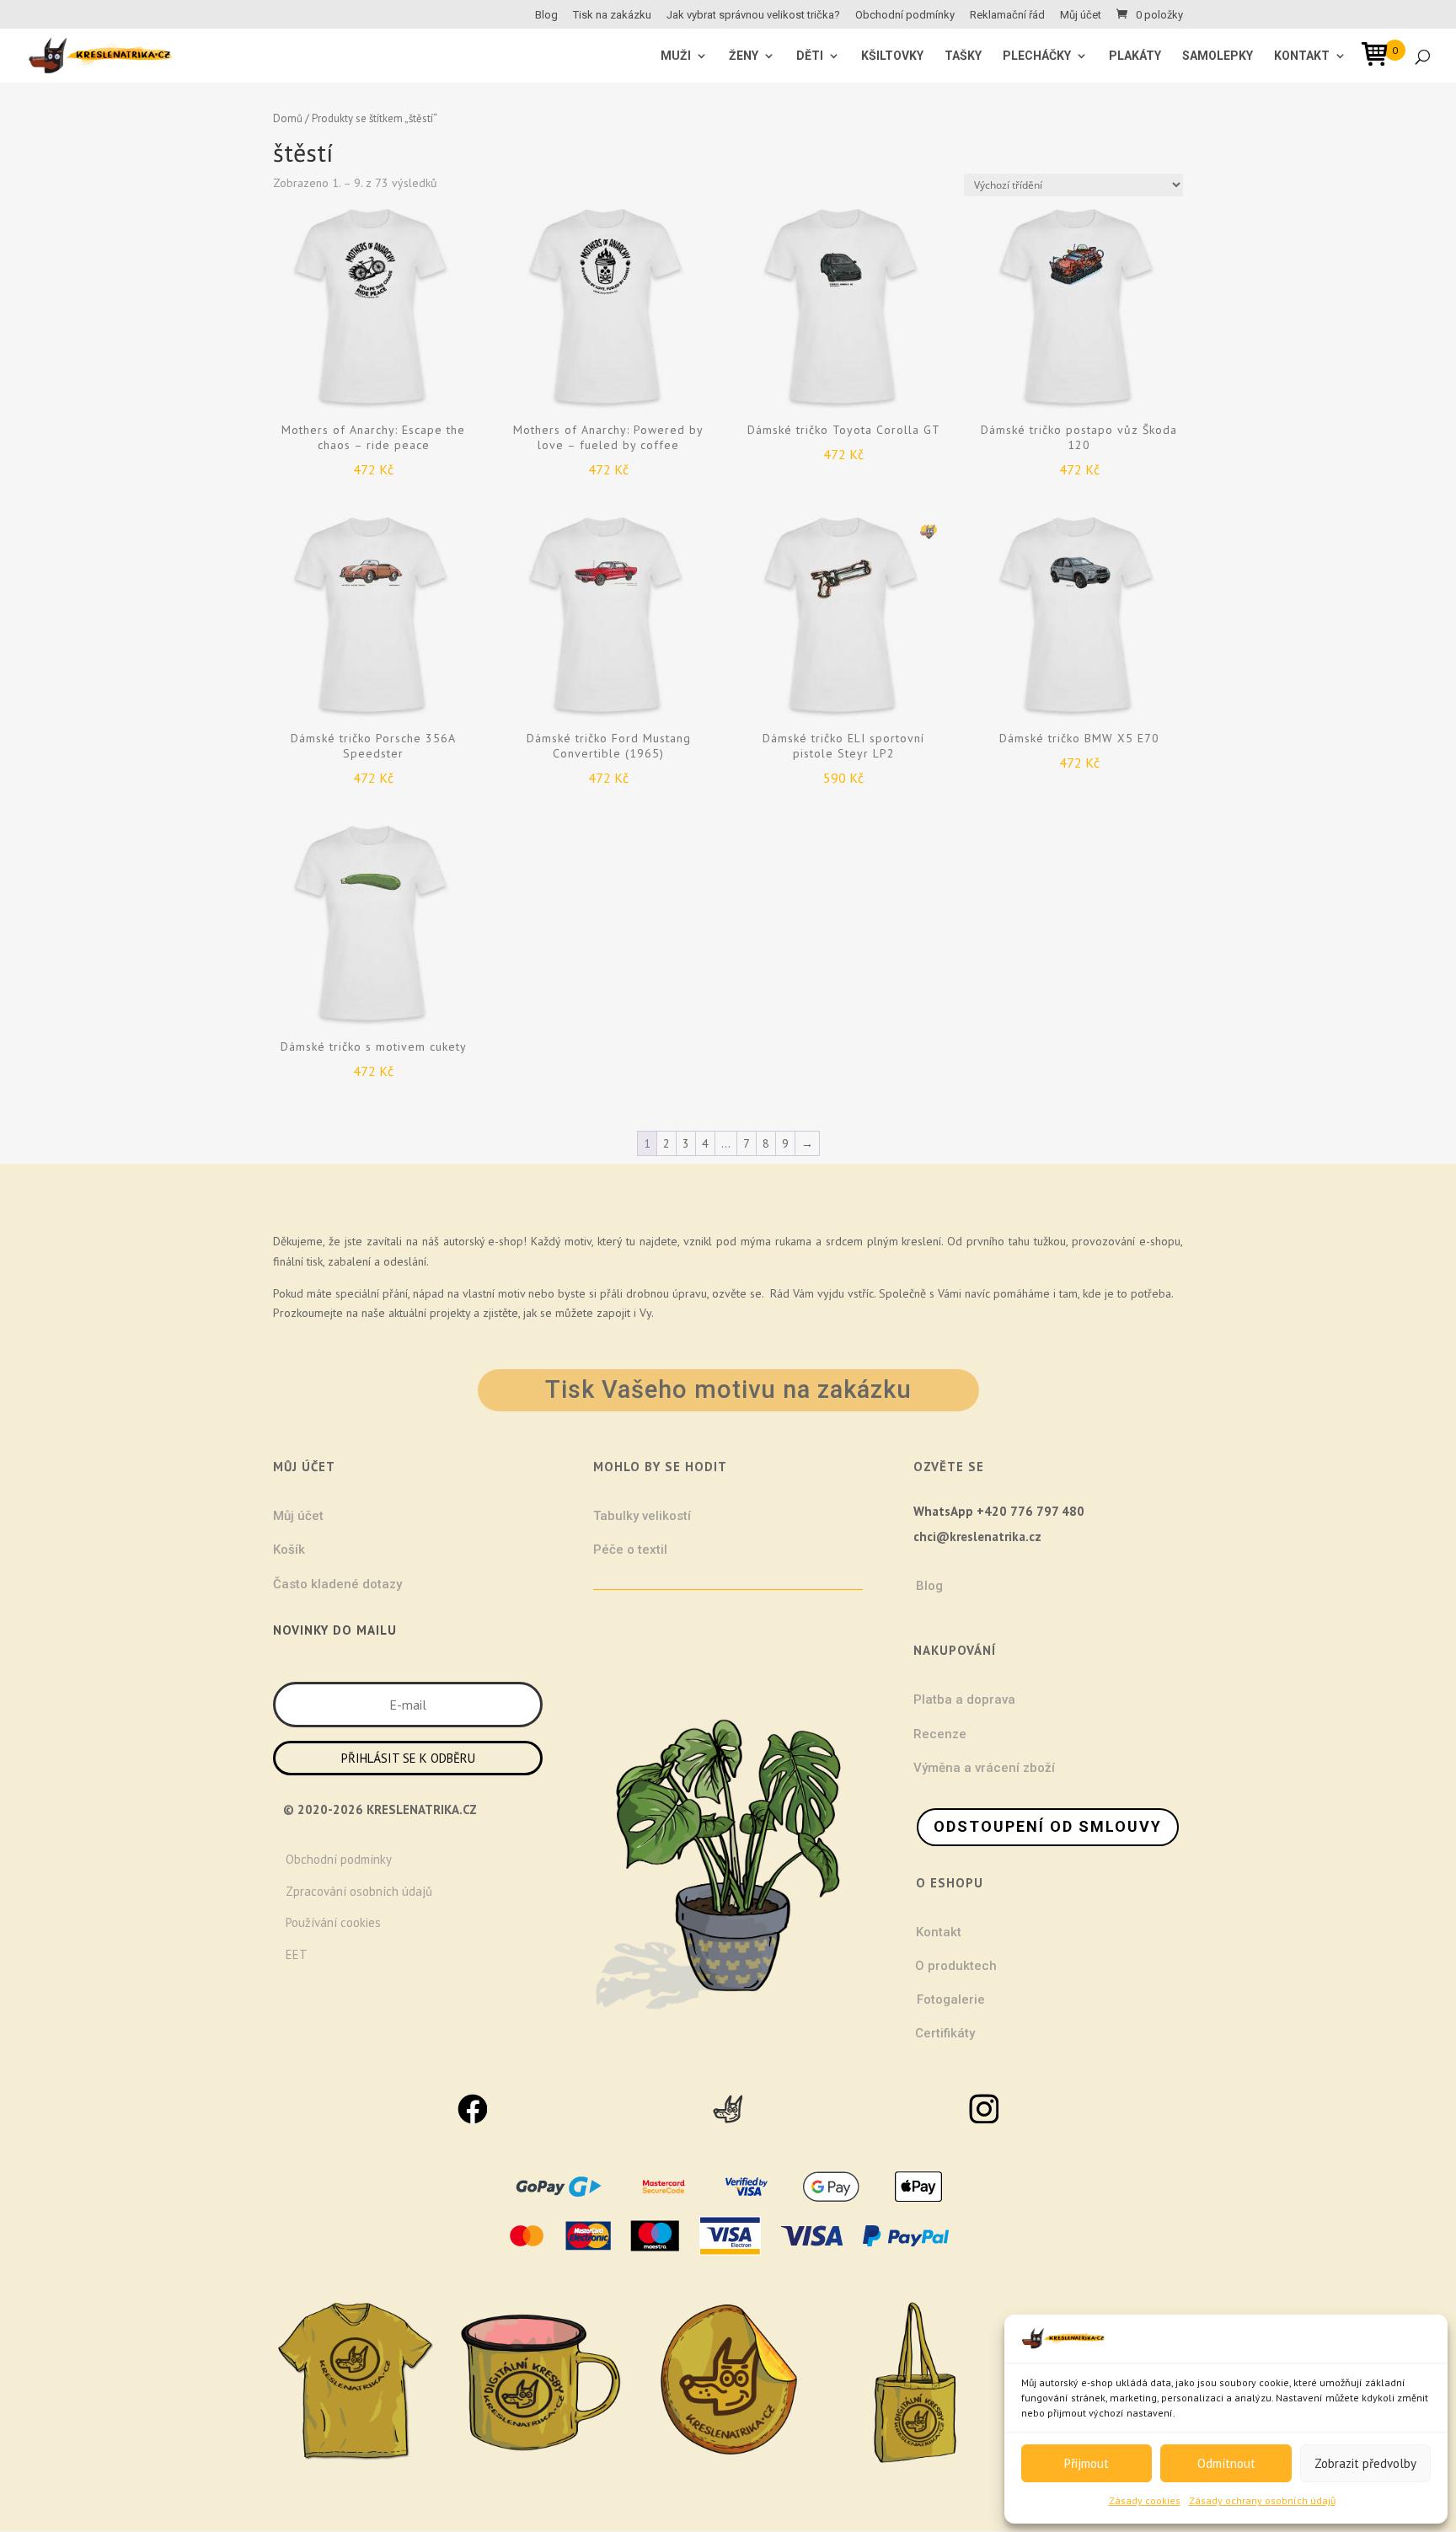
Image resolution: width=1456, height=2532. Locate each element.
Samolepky (1218, 56)
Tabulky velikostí (642, 1516)
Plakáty (1135, 56)
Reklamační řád (1007, 15)
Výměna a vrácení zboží (984, 1768)
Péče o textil (630, 1550)
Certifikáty (945, 2033)
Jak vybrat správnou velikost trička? (753, 15)
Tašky (963, 56)
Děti (810, 56)
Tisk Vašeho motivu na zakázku (728, 1389)
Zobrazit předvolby (1365, 2463)
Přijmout (1087, 2463)
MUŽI (676, 56)
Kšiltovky (892, 56)
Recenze (940, 1734)
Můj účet (1081, 15)
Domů (288, 118)
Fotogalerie (951, 1999)
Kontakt (1302, 56)
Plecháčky (1037, 56)
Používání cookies (333, 1922)
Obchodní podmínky (905, 15)
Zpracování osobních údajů (359, 1891)
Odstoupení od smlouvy (1048, 1826)
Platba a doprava (964, 1700)
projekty (450, 1313)
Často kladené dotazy (337, 1584)
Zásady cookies (1145, 2500)
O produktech (956, 1966)
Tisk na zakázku (612, 15)
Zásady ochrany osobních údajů (1262, 2500)
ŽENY (744, 56)
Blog (546, 15)
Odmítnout (1226, 2463)
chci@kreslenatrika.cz (977, 1536)
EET (297, 1954)
